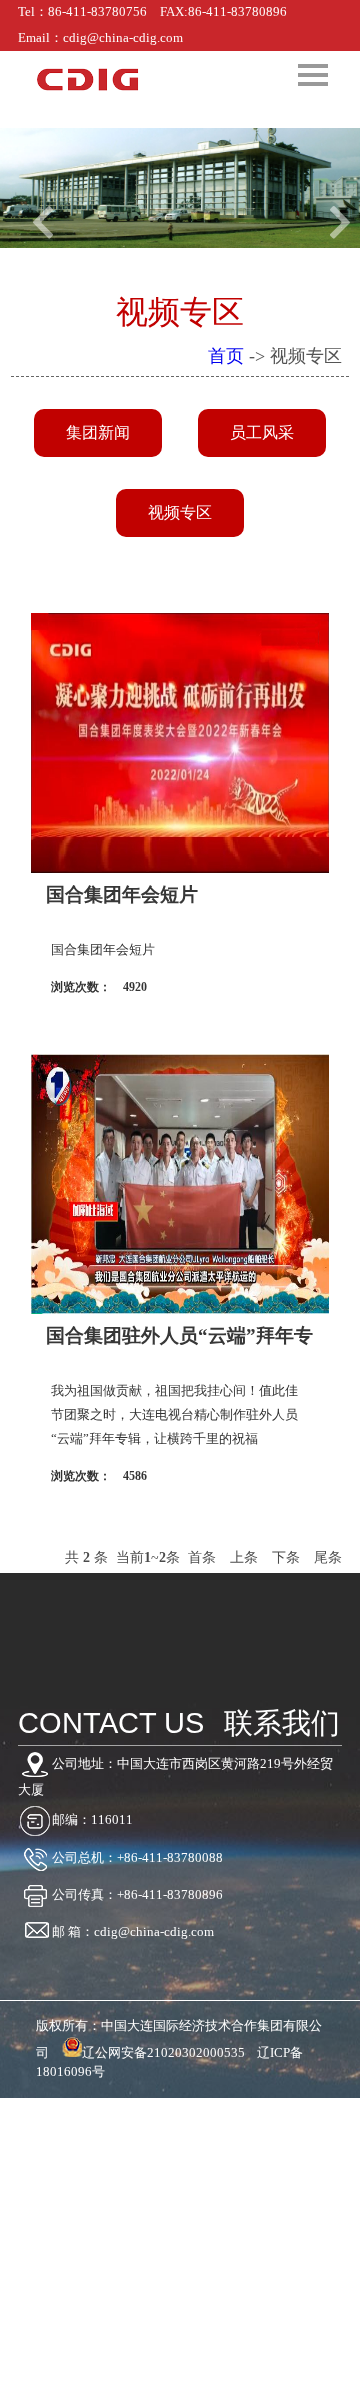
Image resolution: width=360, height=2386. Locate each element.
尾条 (328, 1557)
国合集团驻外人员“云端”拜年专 (179, 1335)
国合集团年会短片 (122, 894)
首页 (226, 356)
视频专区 (180, 512)
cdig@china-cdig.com (123, 38)
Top (320, 2310)
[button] (328, 218)
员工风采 (262, 432)
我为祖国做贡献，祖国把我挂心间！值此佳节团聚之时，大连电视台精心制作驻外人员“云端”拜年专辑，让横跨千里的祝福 (174, 1415)
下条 (286, 1557)
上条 (244, 1557)
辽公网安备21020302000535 (163, 2053)
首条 (202, 1557)
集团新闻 (98, 432)
